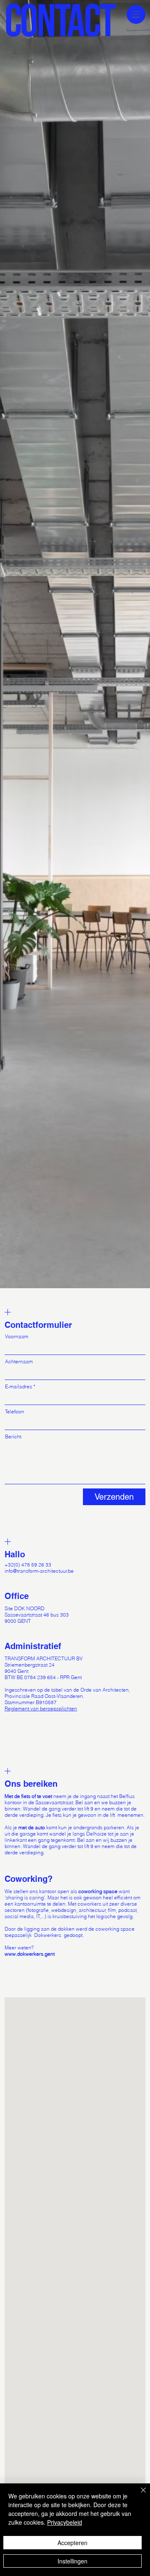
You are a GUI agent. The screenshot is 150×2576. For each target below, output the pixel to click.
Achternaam (19, 1362)
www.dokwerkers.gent (30, 1954)
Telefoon (15, 1412)
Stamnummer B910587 (31, 1702)
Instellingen (72, 2561)
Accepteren (72, 2543)
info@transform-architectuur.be (39, 1571)
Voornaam (17, 1337)
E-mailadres (19, 1387)
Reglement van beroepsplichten (41, 1709)
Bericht (13, 1437)
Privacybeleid (65, 2522)
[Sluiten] (138, 2495)
